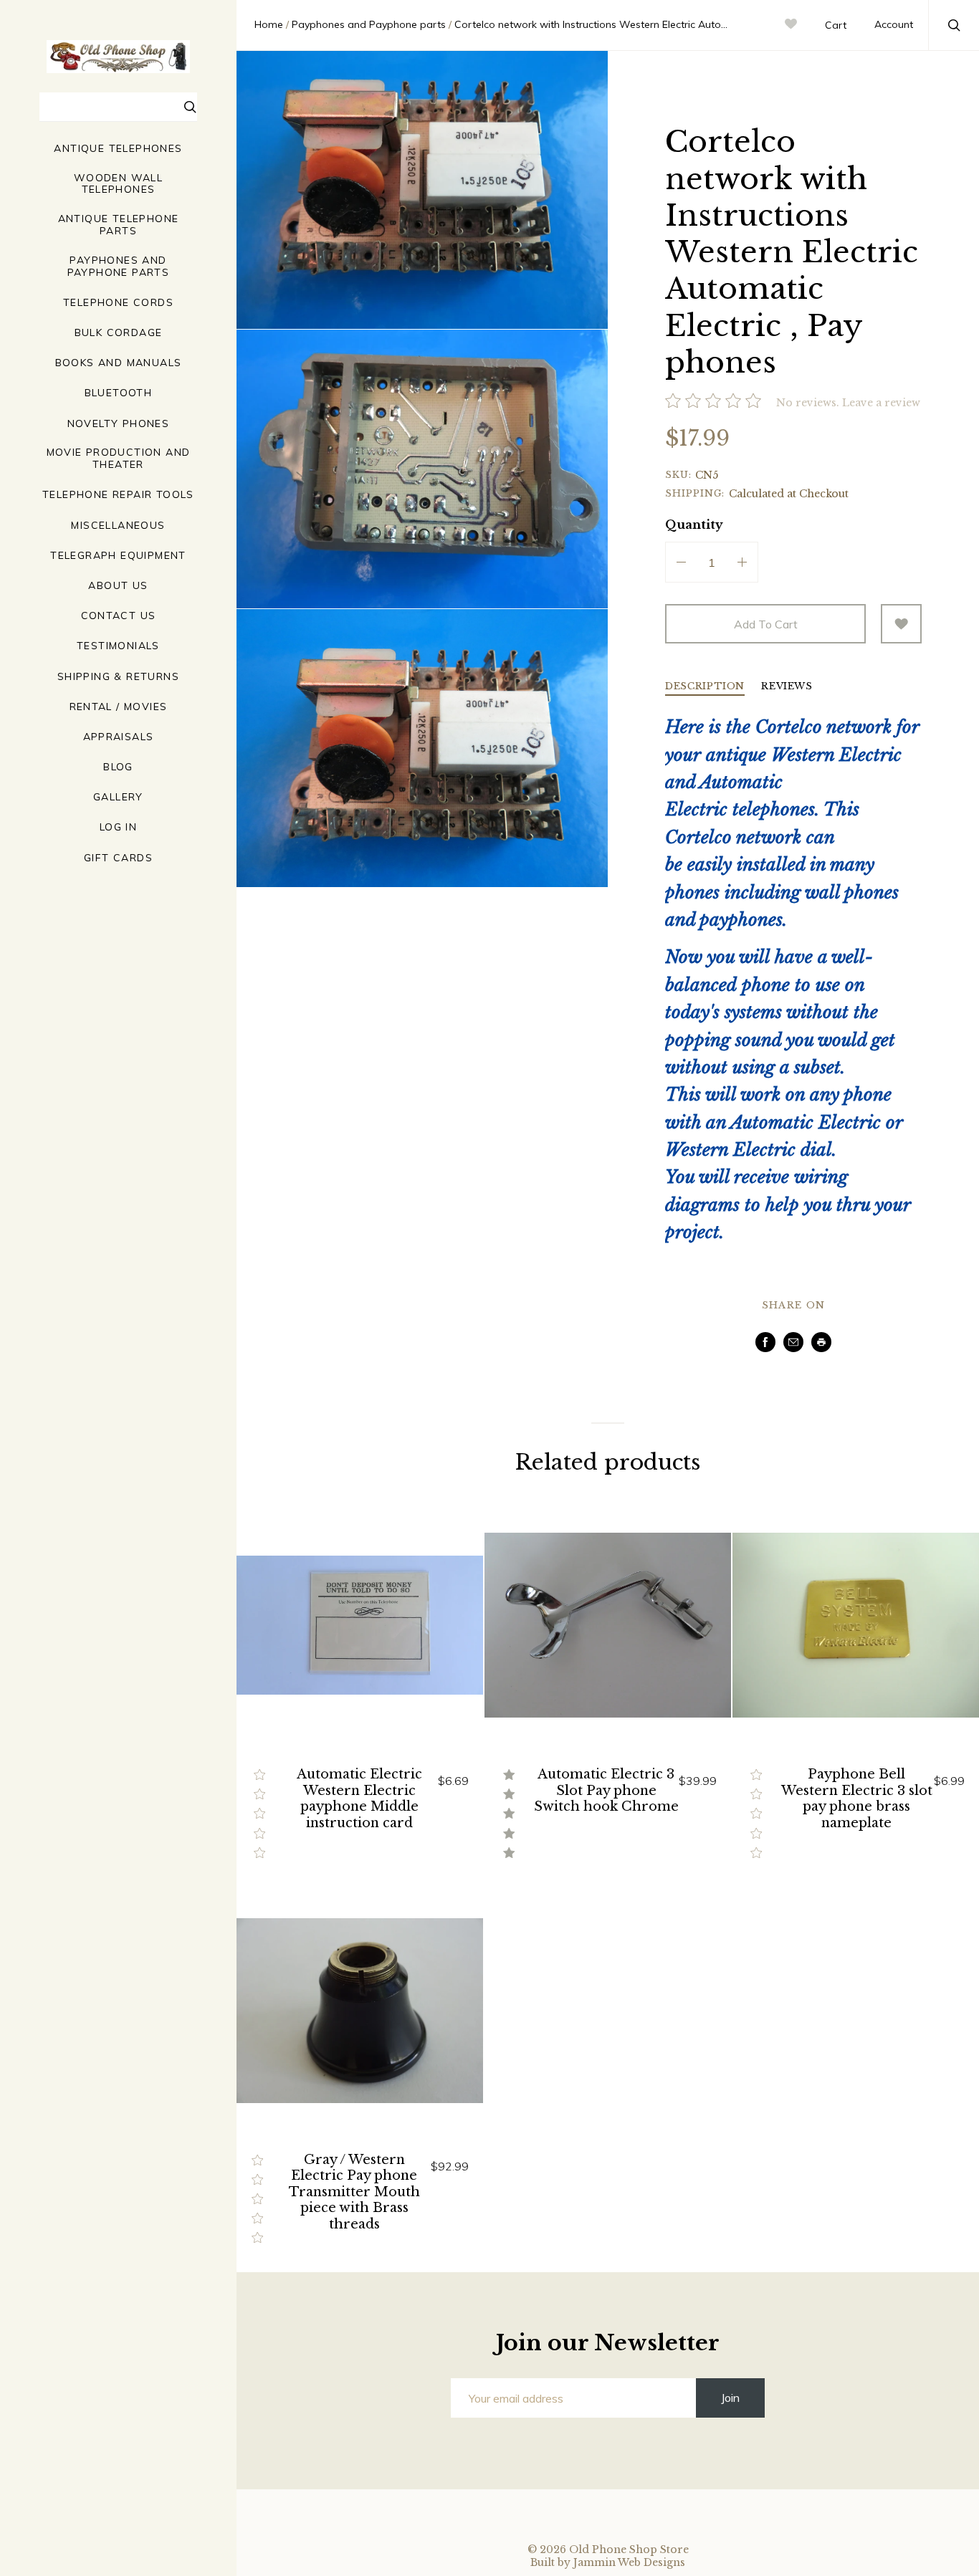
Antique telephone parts (119, 225)
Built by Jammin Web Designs (608, 2562)
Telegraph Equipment (118, 556)
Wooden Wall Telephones (118, 184)
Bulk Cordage (119, 333)
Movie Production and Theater (119, 459)
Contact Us (119, 616)
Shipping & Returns (118, 677)
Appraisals (119, 737)
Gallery (118, 797)
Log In (118, 827)
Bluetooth (119, 393)
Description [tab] (705, 687)
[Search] (191, 109)
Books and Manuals (119, 363)
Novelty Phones (119, 424)
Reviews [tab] (787, 687)
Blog (118, 767)
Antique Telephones (118, 149)
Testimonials (118, 646)
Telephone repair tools (118, 495)
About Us (118, 586)
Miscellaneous (118, 526)
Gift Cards (118, 858)
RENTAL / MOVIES (119, 707)
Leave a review (881, 403)
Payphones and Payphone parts (119, 267)
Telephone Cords (118, 303)
